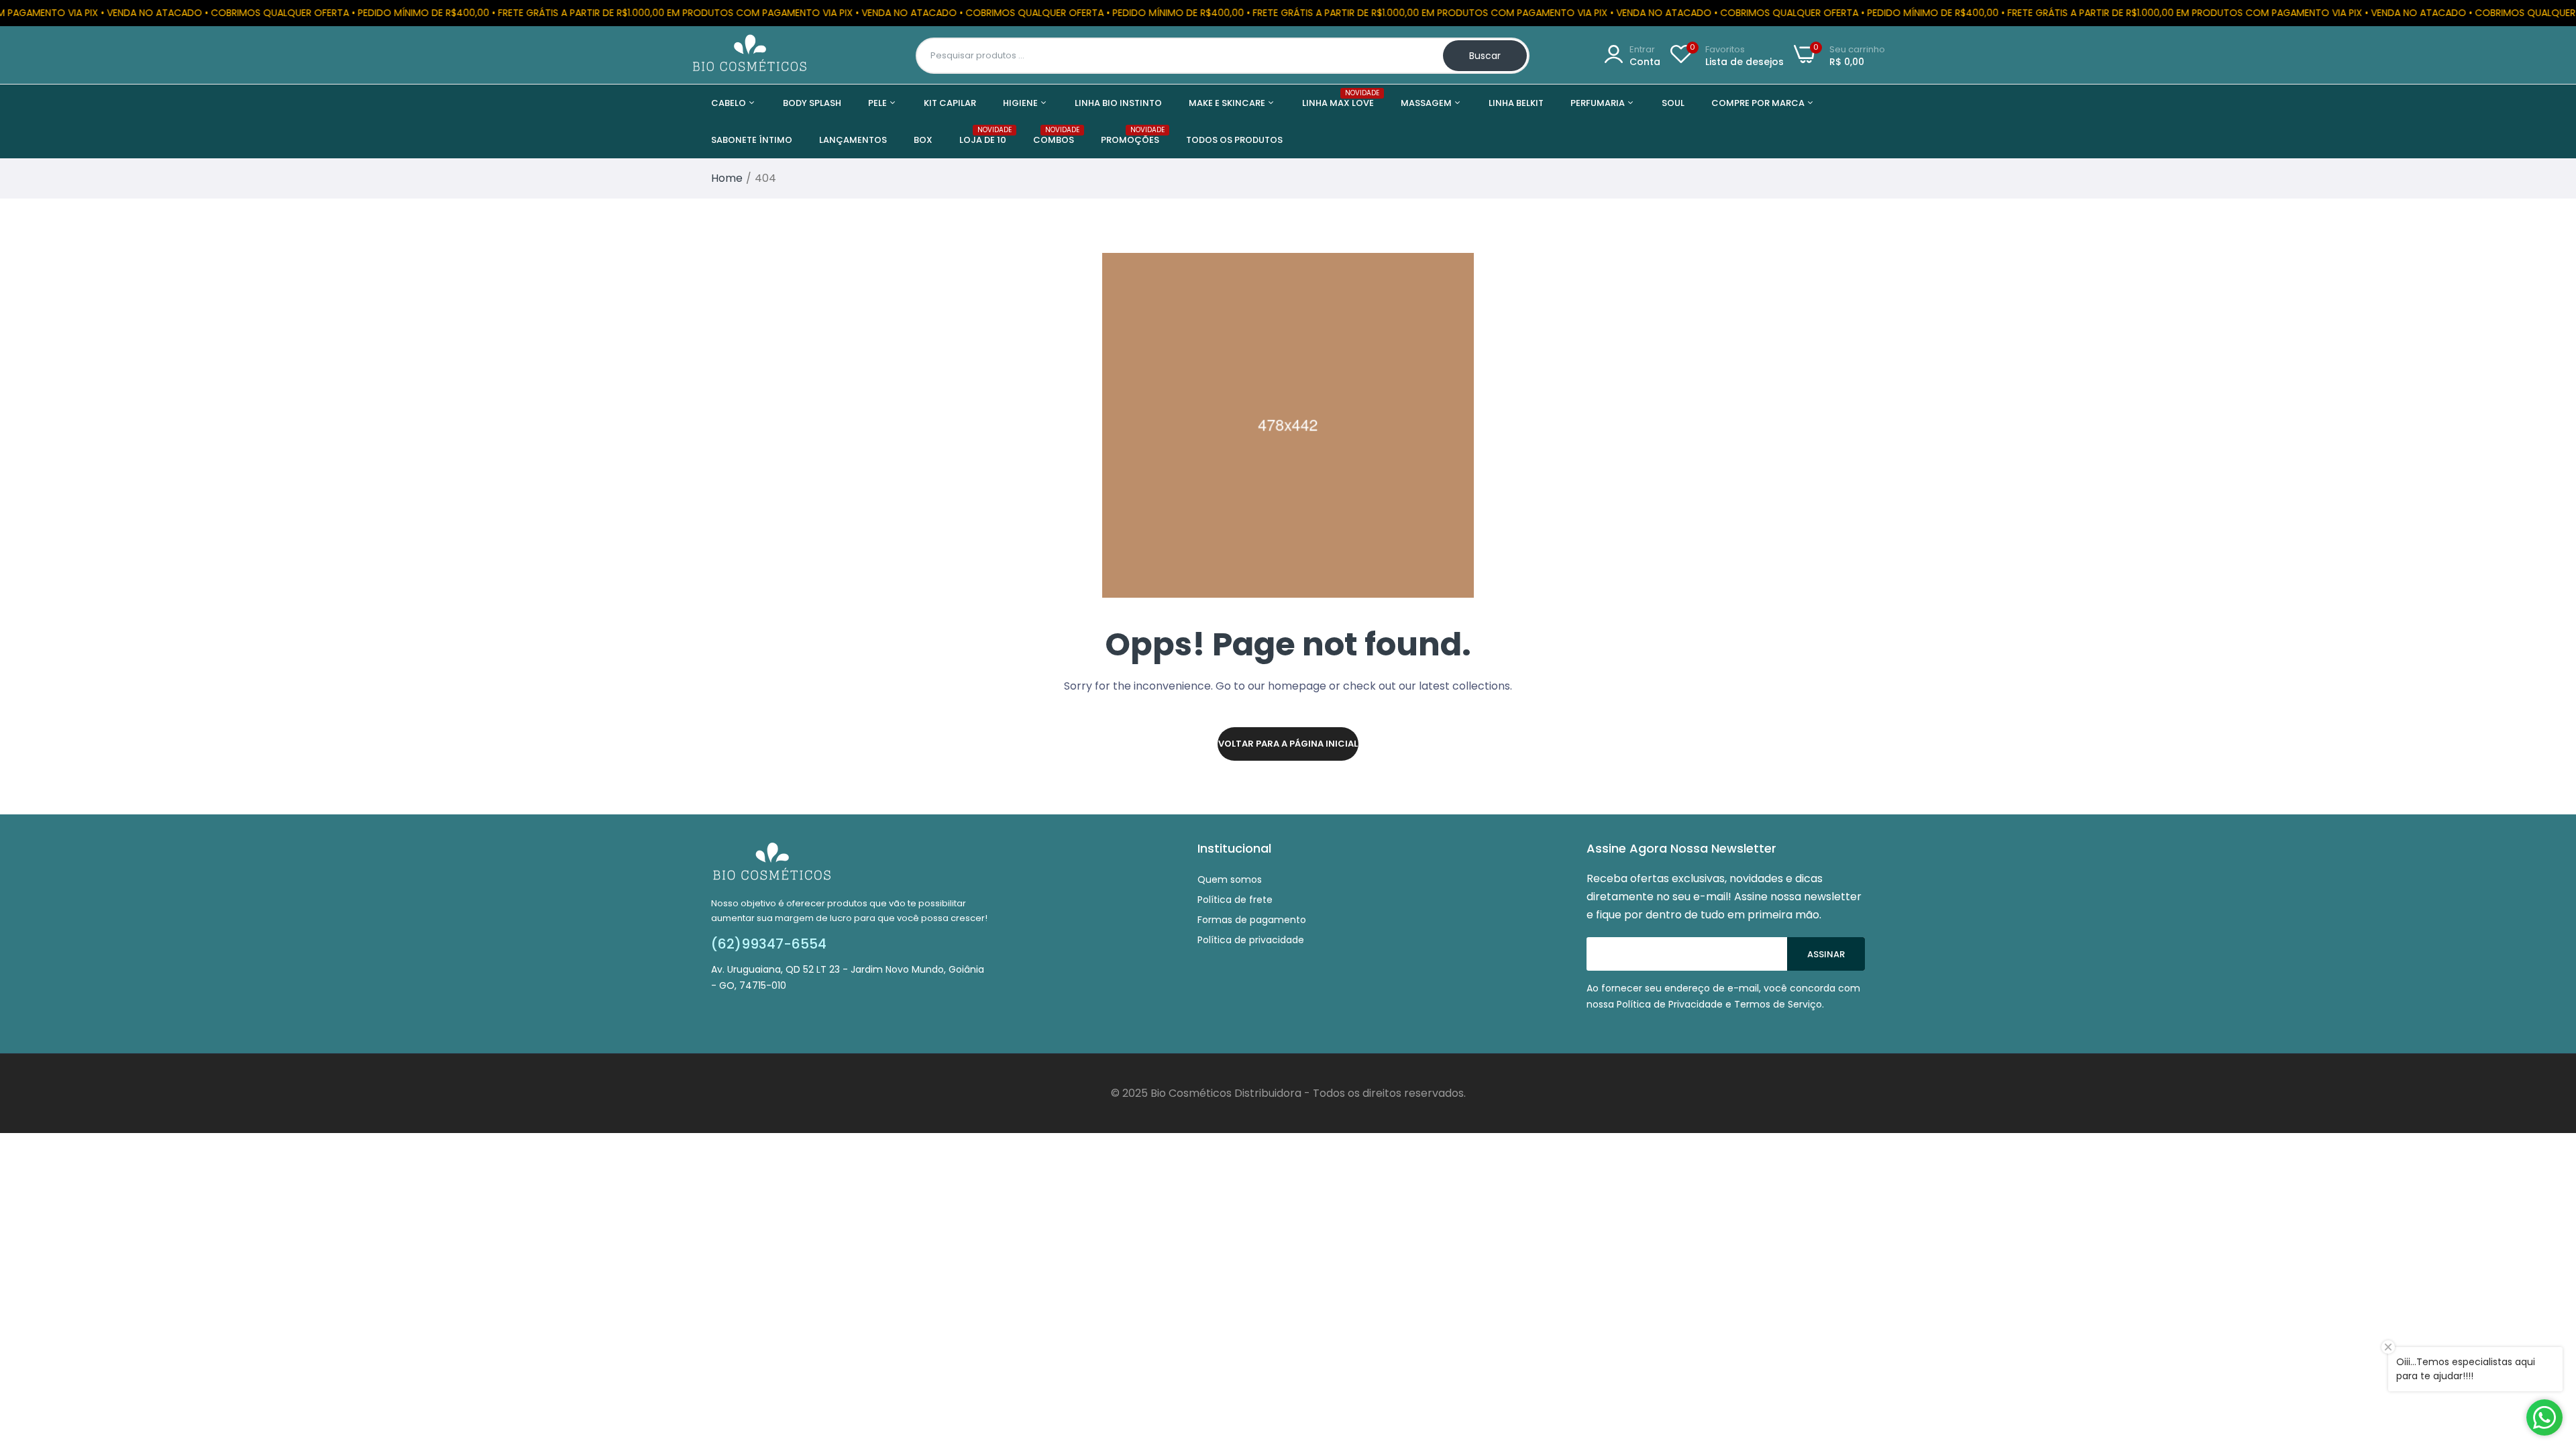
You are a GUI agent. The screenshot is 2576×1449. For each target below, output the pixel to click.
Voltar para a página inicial (1288, 744)
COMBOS (1054, 136)
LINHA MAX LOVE (1338, 99)
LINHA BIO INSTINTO (1118, 103)
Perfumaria (1599, 103)
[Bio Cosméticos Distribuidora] (750, 55)
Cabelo (730, 103)
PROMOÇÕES (1130, 136)
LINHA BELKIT (1516, 103)
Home (727, 178)
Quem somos (1230, 879)
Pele (878, 103)
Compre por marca (1759, 103)
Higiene (1021, 103)
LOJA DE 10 (983, 136)
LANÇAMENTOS (853, 140)
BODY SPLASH (812, 103)
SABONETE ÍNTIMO (752, 140)
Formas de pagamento (1252, 920)
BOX (923, 140)
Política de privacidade (1251, 940)
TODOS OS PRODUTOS (1234, 140)
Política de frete (1235, 900)
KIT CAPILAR (950, 103)
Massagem (1427, 103)
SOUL (1673, 103)
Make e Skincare (1228, 103)
